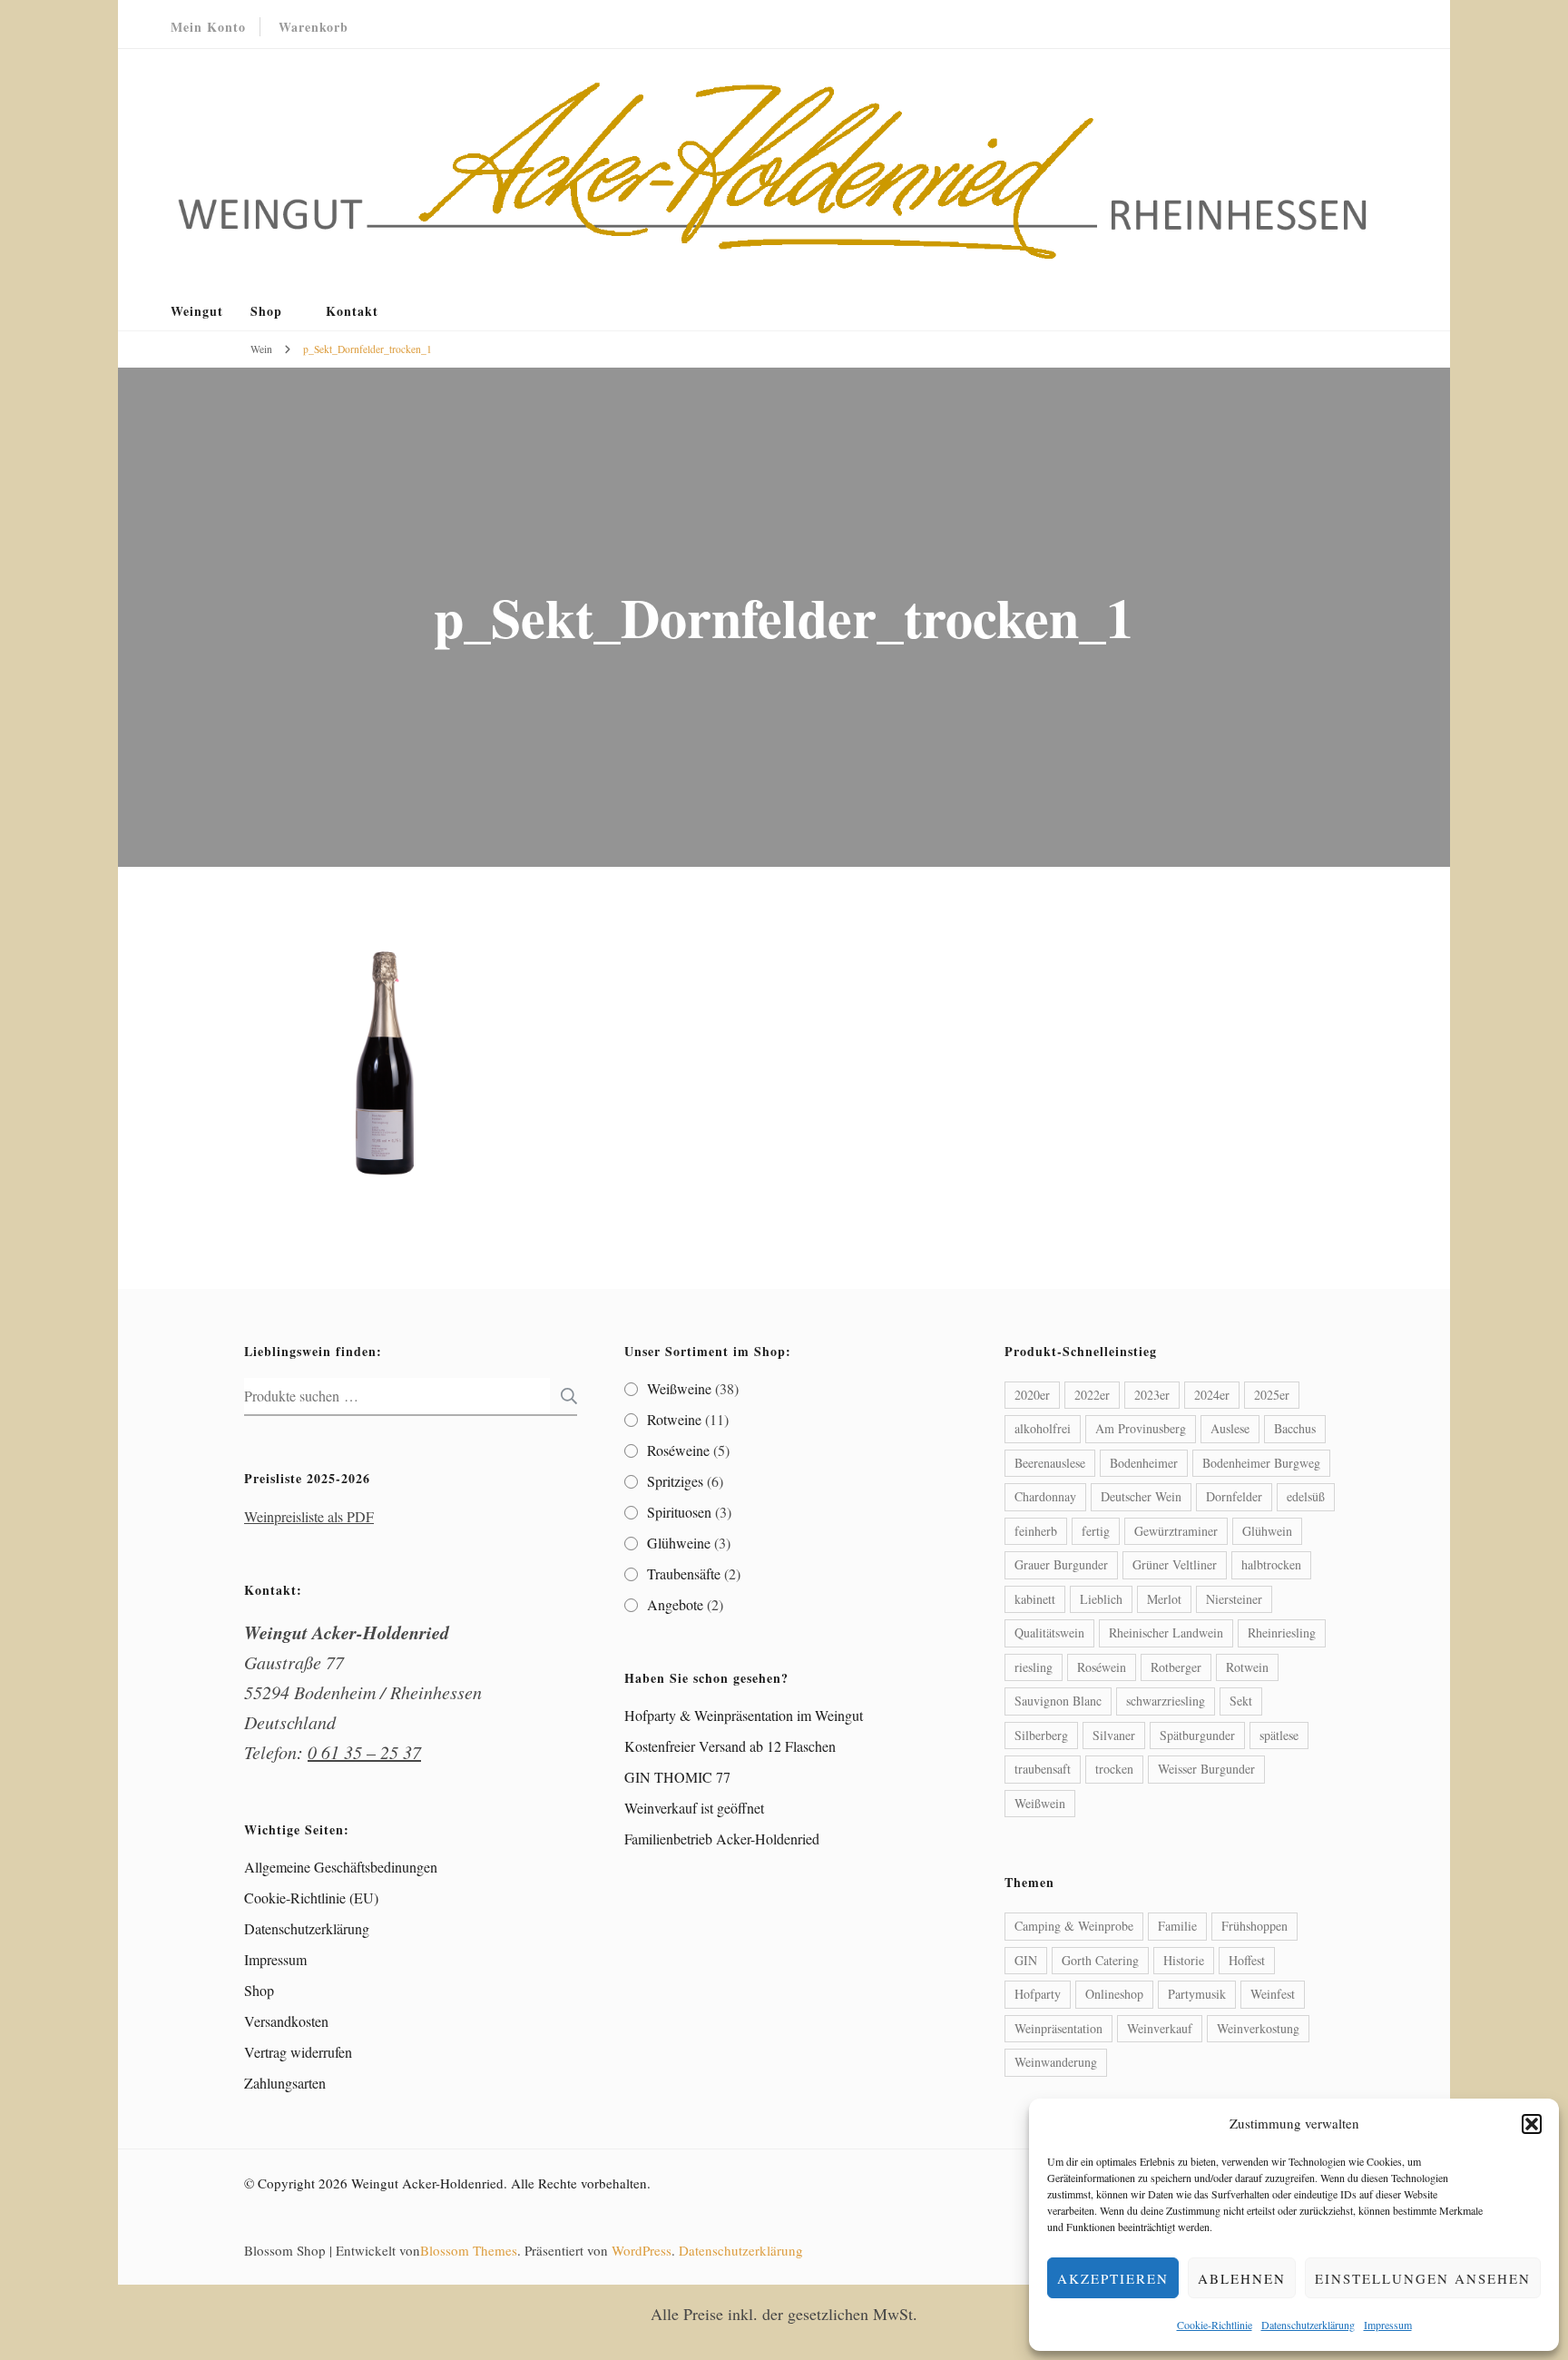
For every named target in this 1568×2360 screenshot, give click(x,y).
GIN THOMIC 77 (677, 1777)
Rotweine (674, 1419)
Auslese (1230, 1428)
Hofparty (1038, 1994)
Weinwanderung (1056, 2062)
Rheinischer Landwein (1166, 1632)
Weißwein (1040, 1803)
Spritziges (675, 1481)
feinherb (1036, 1531)
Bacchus (1295, 1428)
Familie (1177, 1926)
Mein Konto (208, 27)
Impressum (1388, 2325)
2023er (1152, 1395)
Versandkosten (286, 2021)
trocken (1114, 1769)
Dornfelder (1234, 1496)
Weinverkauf (1160, 2028)
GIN (1026, 1960)
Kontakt (352, 311)
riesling (1034, 1667)
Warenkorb (314, 27)
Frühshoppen (1254, 1926)
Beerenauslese (1050, 1463)
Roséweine (678, 1450)
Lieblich (1101, 1599)
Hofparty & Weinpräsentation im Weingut (744, 1715)
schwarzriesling (1166, 1701)
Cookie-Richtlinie (1215, 2325)
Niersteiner (1234, 1599)
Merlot (1164, 1599)
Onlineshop (1114, 1994)
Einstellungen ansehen (1423, 2278)
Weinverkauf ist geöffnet (694, 1808)
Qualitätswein (1049, 1632)
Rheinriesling (1282, 1632)
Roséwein (1102, 1667)
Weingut (197, 311)
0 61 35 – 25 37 (364, 1752)
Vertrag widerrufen (298, 2052)
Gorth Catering (1100, 1960)
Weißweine (679, 1388)
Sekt (1241, 1701)
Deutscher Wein (1141, 1496)
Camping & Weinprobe (1074, 1926)
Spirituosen (679, 1512)
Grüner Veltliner (1175, 1564)
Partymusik (1197, 1994)
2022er (1092, 1395)
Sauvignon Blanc (1058, 1701)
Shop (266, 311)
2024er (1212, 1395)
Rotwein (1247, 1667)
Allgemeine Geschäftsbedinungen (341, 1867)
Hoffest (1247, 1960)
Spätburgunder (1197, 1735)
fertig (1096, 1531)
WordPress (642, 2250)
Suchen (563, 1396)
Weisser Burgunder (1206, 1769)
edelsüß (1306, 1496)
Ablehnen (1242, 2278)
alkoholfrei (1043, 1428)
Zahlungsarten (285, 2083)
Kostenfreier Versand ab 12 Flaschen (730, 1746)
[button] (1532, 2124)
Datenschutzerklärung (1308, 2325)
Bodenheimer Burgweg (1261, 1463)
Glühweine (679, 1543)
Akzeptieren (1113, 2278)
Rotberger (1176, 1667)
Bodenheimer (1144, 1463)
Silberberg (1041, 1735)
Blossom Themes (469, 2250)
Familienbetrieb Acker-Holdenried (722, 1839)
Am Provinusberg (1141, 1428)
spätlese (1279, 1735)
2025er (1272, 1395)
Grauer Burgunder (1061, 1564)
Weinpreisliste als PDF (309, 1516)
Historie (1184, 1960)
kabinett (1035, 1599)
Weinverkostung (1258, 2028)
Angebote (675, 1604)
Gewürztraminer (1176, 1531)
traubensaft (1043, 1769)
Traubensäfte (684, 1573)
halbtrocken (1271, 1564)
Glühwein (1267, 1531)
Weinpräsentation (1058, 2028)
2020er (1032, 1395)
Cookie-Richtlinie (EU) (311, 1898)
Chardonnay (1045, 1496)
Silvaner (1114, 1735)
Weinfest (1273, 1994)
